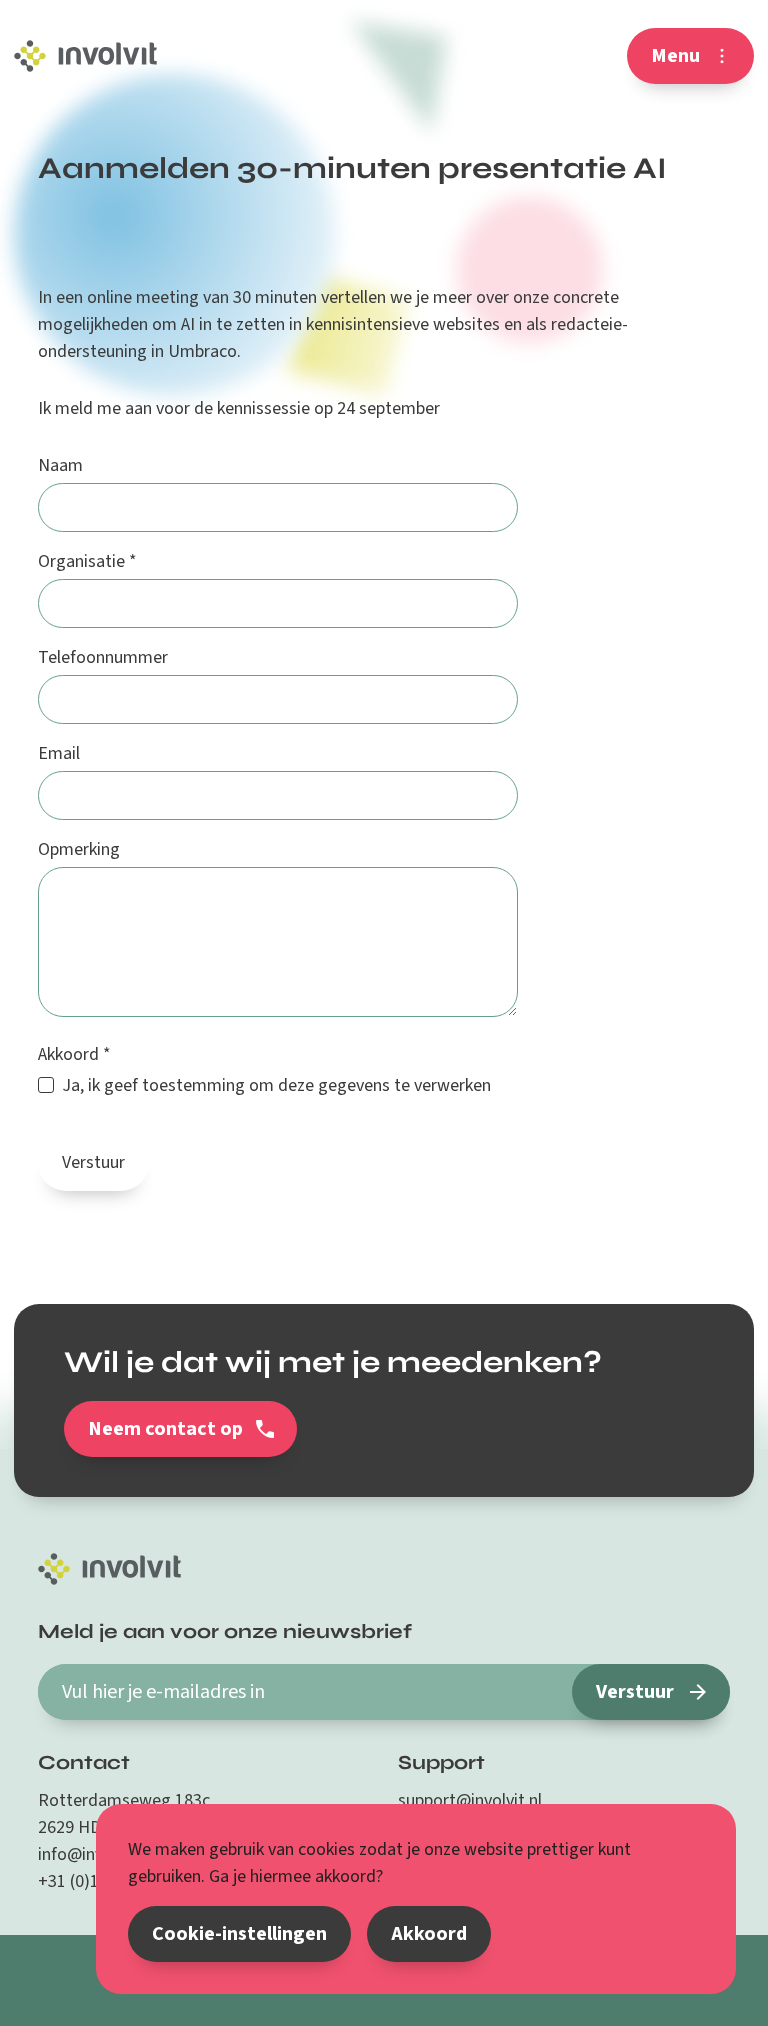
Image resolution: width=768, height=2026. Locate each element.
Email (59, 753)
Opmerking (79, 849)
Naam (60, 465)
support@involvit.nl (470, 1800)
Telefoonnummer (95, 657)
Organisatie (87, 561)
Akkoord (74, 1054)
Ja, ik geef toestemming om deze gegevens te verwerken (276, 1085)
